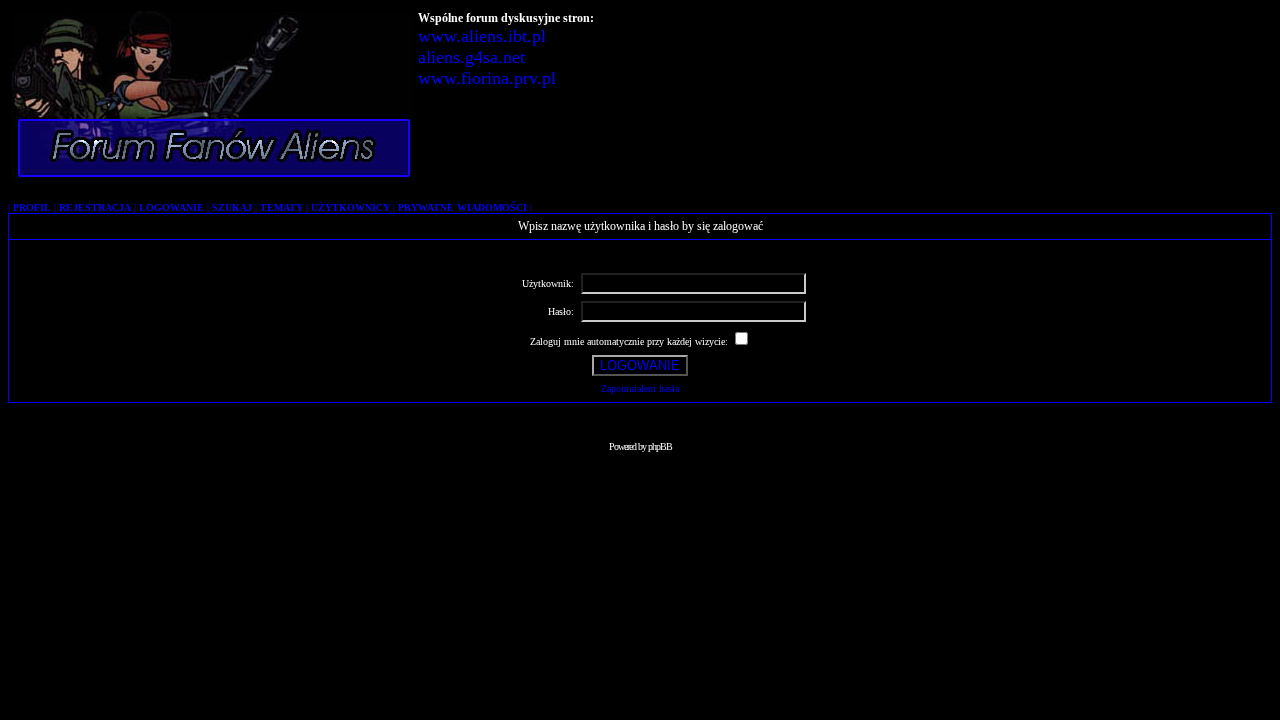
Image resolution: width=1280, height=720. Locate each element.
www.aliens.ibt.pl (482, 36)
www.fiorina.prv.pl (487, 78)
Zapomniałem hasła (640, 388)
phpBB (660, 446)
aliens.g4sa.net (471, 57)
